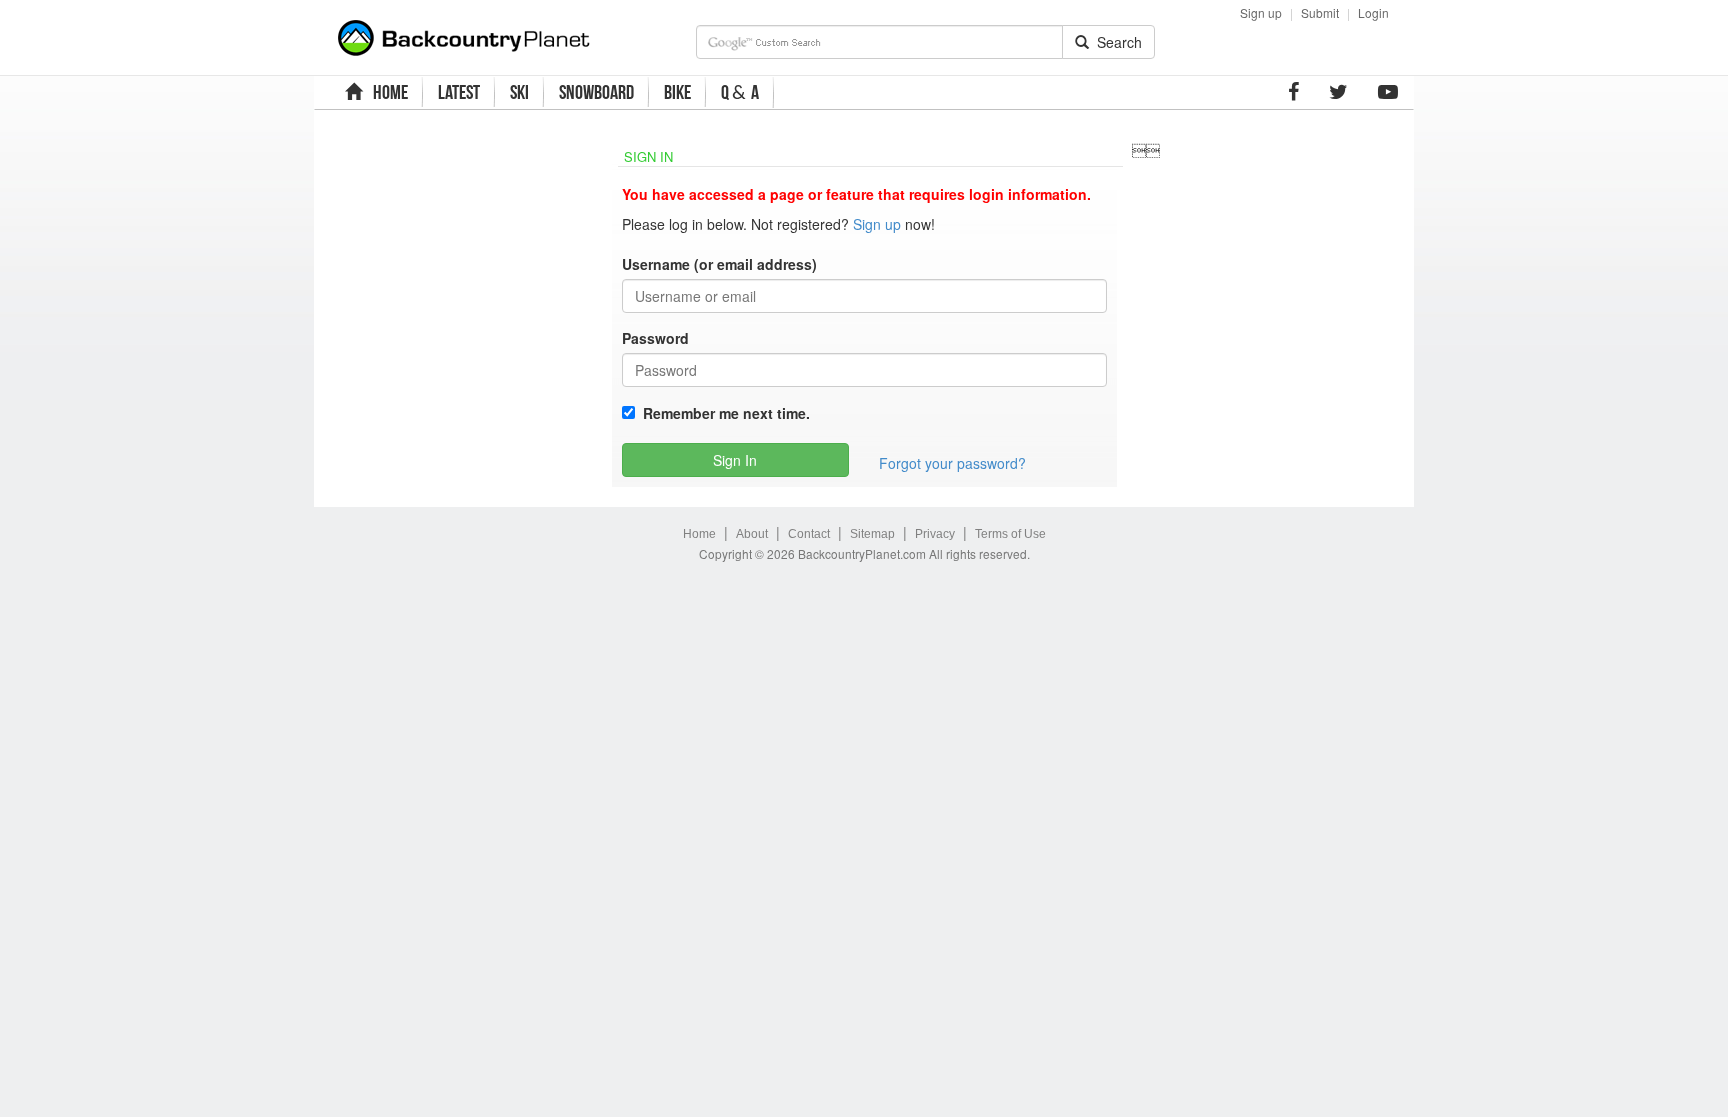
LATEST (459, 92)
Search (1115, 42)
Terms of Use (1010, 534)
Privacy (935, 534)
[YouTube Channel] (1388, 92)
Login (1373, 12)
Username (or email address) (719, 264)
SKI (519, 92)
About (752, 534)
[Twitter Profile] (1338, 92)
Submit (1320, 12)
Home (699, 534)
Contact (809, 534)
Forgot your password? (952, 463)
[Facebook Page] (1293, 92)
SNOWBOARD (596, 92)
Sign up (1261, 12)
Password (655, 338)
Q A (740, 92)
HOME (387, 92)
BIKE (677, 92)
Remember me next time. (722, 413)
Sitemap (872, 534)
